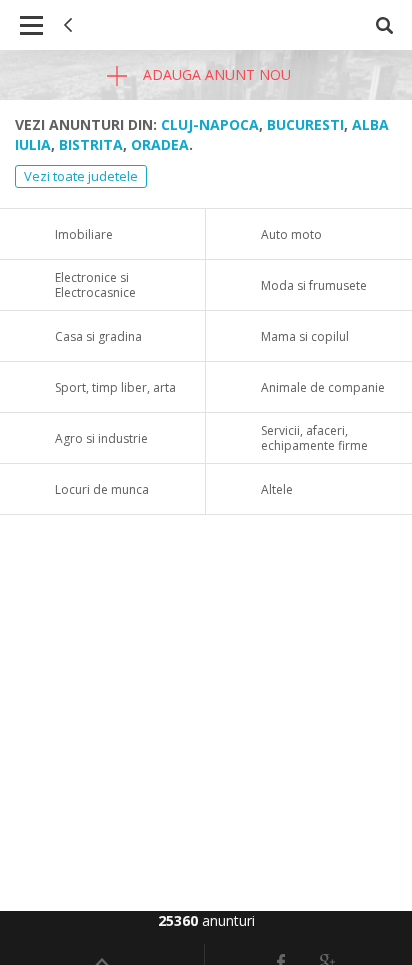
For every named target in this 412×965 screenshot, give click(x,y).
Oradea (160, 144)
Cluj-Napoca (210, 124)
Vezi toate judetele (81, 176)
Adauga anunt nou (215, 74)
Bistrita (91, 144)
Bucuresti (305, 124)
